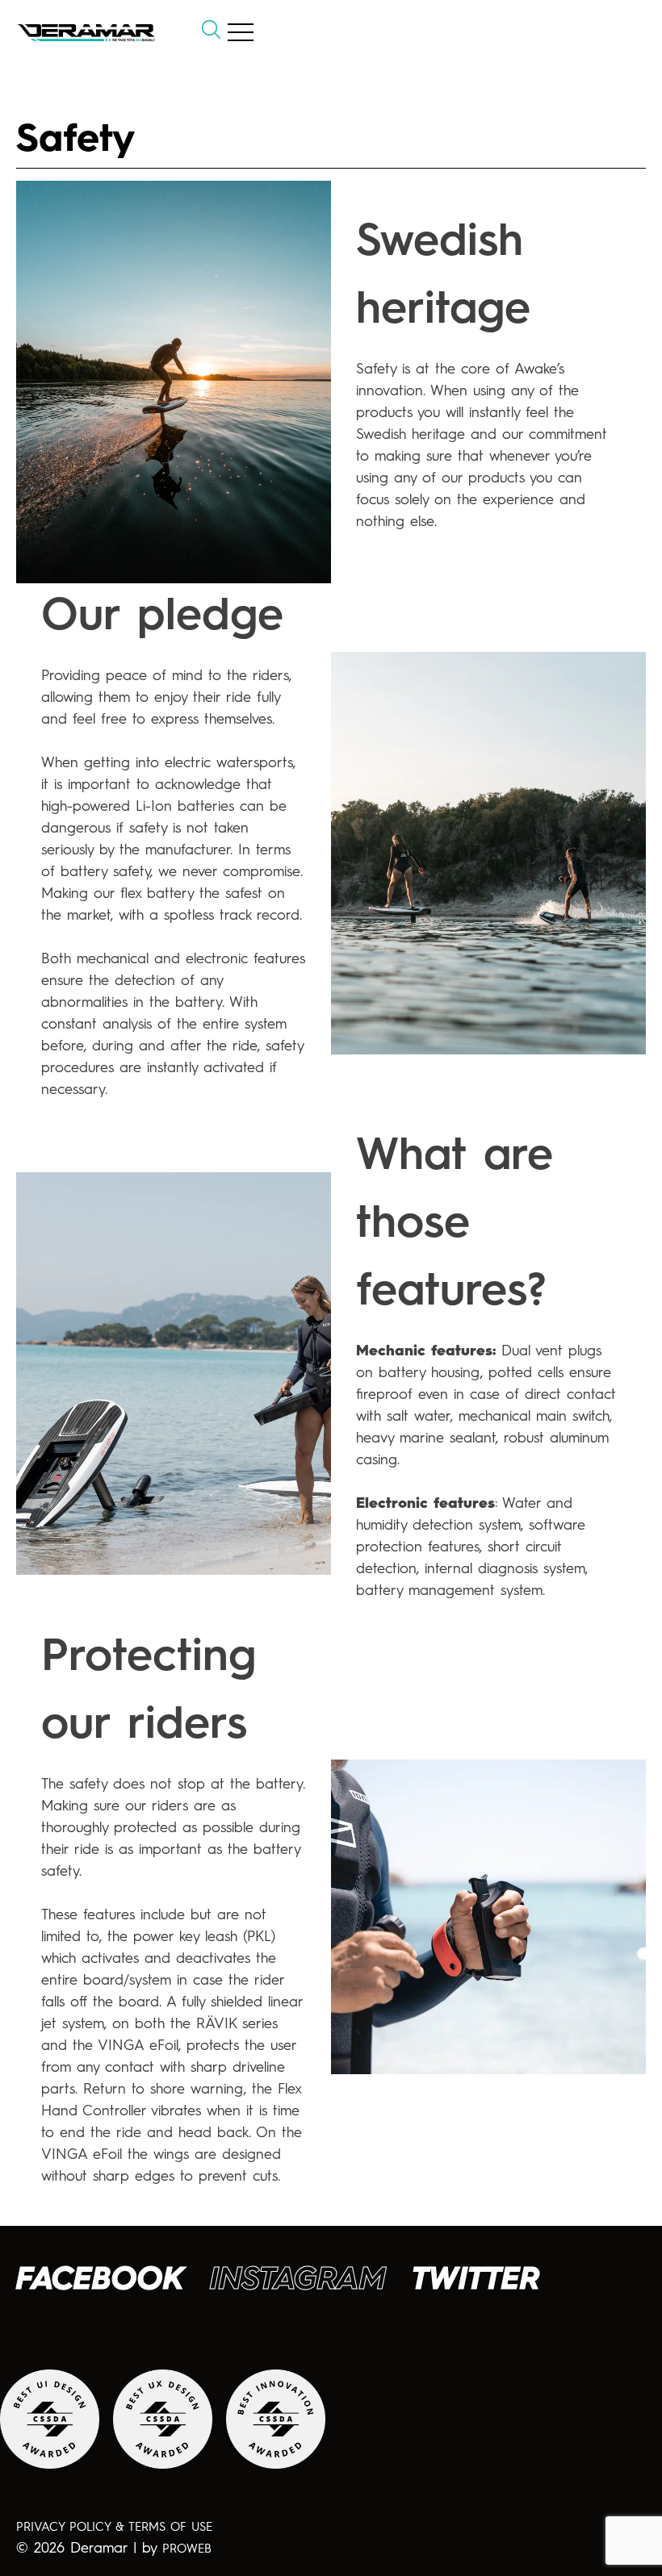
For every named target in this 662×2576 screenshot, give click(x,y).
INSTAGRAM (298, 2281)
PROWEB (187, 2550)
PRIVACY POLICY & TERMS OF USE (114, 2528)
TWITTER (476, 2281)
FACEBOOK (100, 2281)
